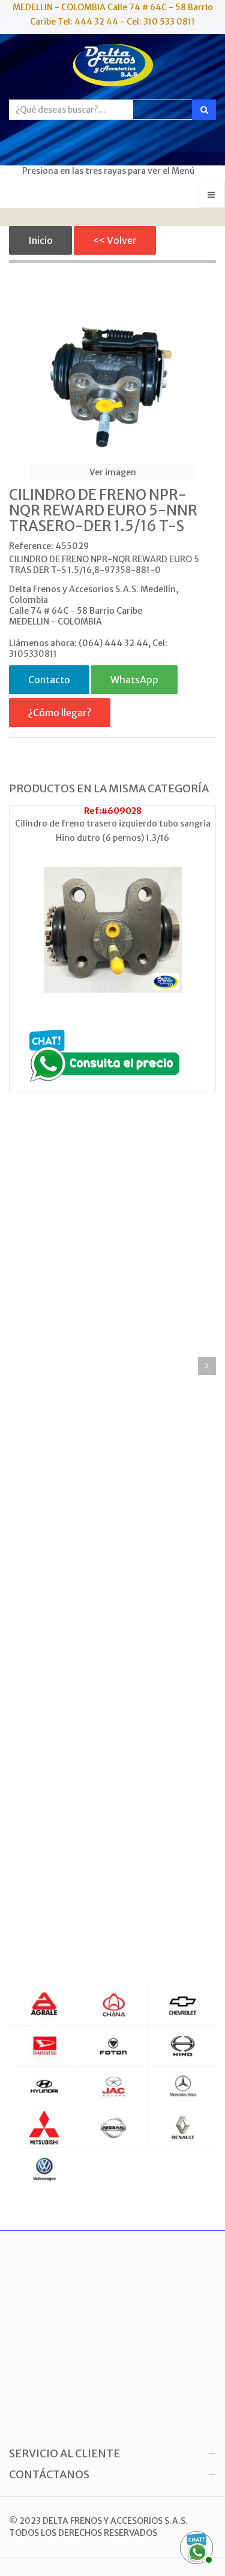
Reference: (31, 546)
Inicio (40, 240)
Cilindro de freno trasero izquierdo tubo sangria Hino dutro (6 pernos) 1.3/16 (113, 831)
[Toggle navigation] (212, 195)
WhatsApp (134, 680)
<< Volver (115, 240)
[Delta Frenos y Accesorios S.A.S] (112, 67)
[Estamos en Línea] (195, 2546)
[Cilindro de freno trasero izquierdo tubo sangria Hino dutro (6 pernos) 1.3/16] (113, 930)
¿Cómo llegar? (60, 713)
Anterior (18, 1366)
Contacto (49, 680)
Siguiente (207, 1366)
